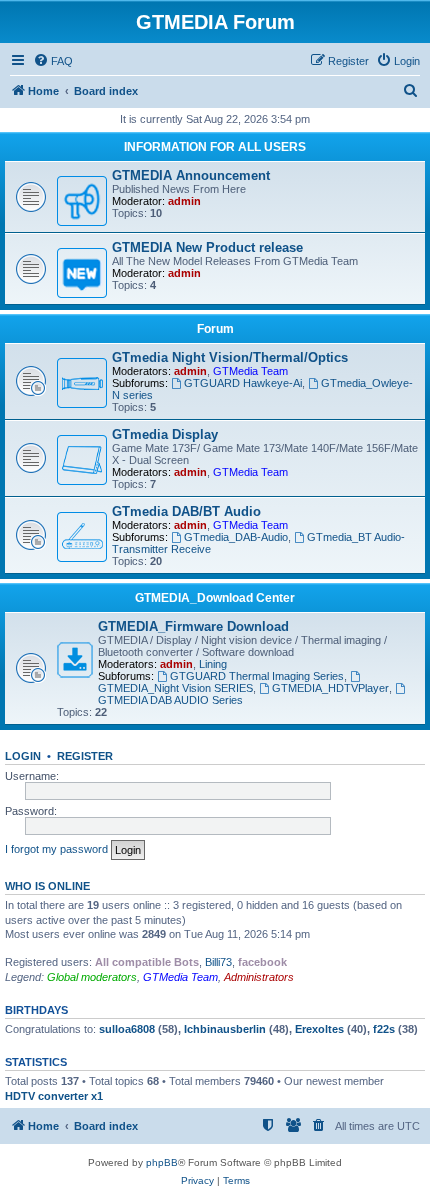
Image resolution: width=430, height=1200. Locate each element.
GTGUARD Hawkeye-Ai (243, 383)
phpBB (162, 1162)
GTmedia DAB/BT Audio (186, 511)
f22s (384, 1029)
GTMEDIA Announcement (191, 175)
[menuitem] (53, 61)
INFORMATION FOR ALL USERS (215, 147)
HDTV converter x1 (54, 1096)
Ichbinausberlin (225, 1029)
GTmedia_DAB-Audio (236, 537)
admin (184, 201)
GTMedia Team (250, 371)
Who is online (47, 886)
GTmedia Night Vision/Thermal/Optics (230, 357)
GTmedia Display (165, 434)
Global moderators (92, 977)
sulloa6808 (127, 1029)
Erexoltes (319, 1029)
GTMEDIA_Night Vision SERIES (175, 688)
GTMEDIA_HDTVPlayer (330, 688)
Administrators (259, 977)
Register (85, 756)
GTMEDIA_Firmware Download (193, 626)
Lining (213, 664)
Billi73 (218, 962)
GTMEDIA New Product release (207, 247)
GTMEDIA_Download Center (215, 598)
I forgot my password (56, 849)
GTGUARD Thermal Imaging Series (257, 676)
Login (23, 756)
